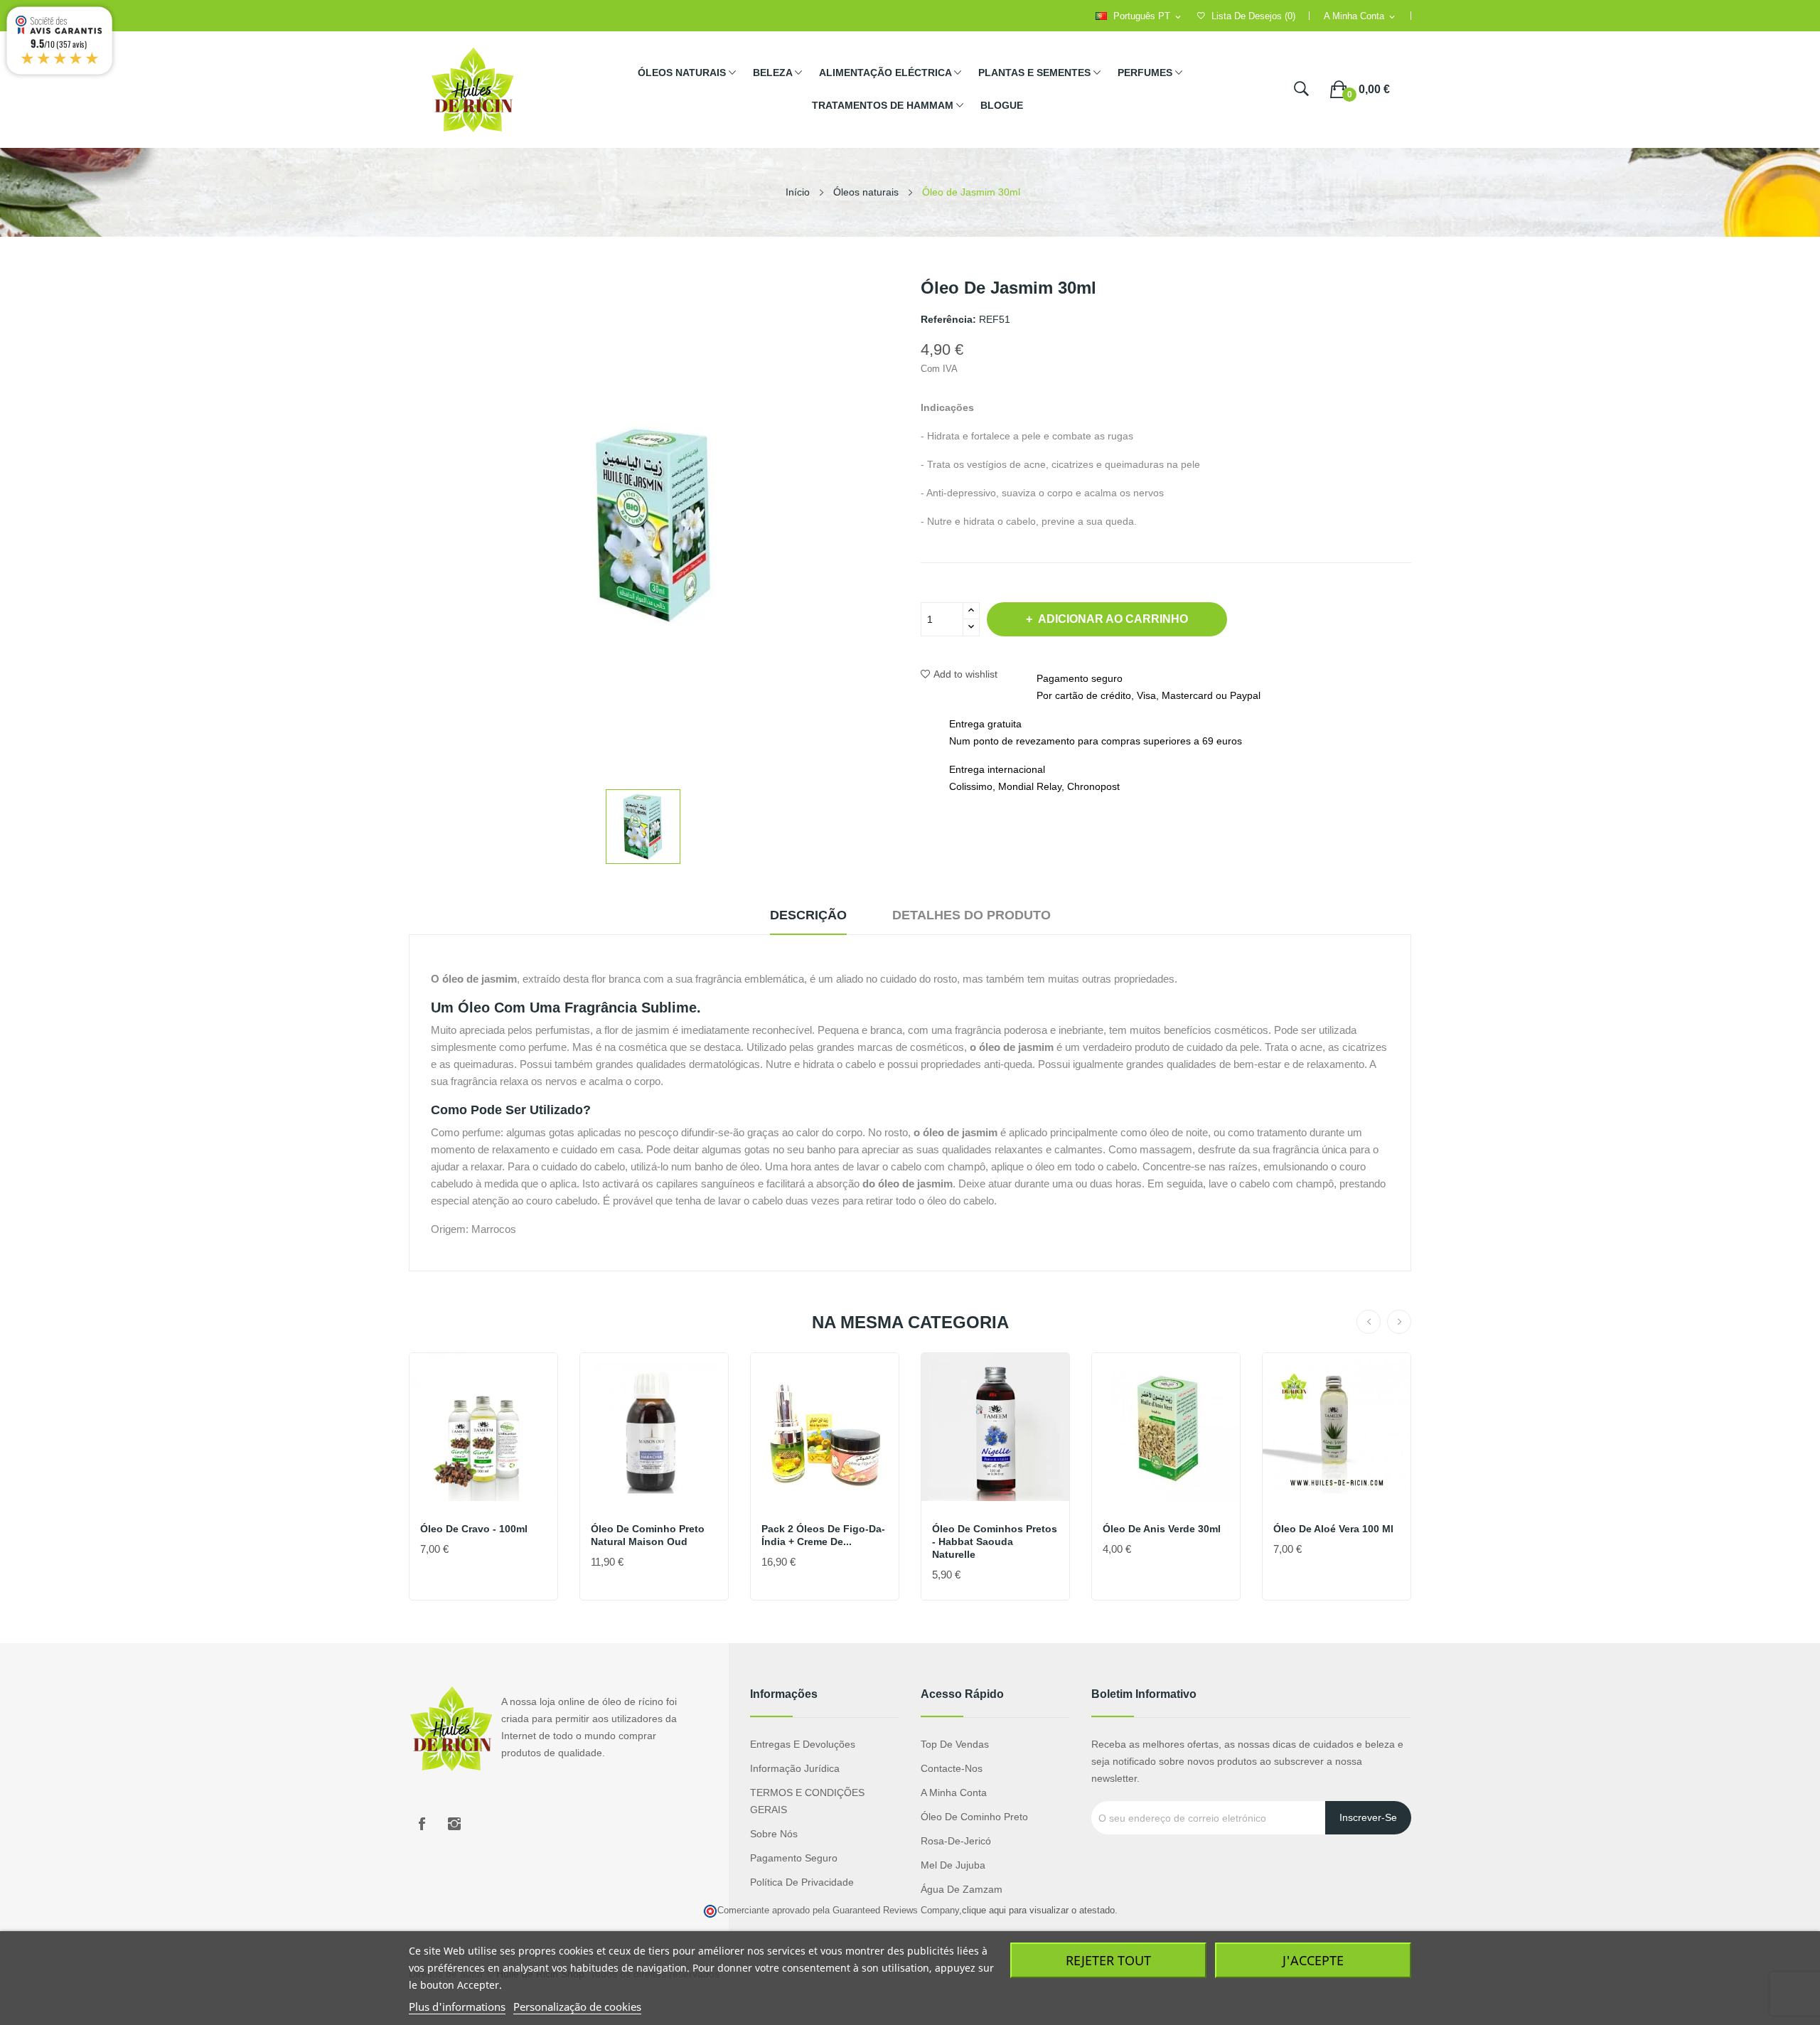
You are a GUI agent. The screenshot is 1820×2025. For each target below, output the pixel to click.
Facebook (422, 1824)
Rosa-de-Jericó (956, 1841)
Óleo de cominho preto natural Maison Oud (648, 1535)
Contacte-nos (952, 1768)
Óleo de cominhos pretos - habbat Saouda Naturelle (995, 1542)
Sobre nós (774, 1834)
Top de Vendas (955, 1744)
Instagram (454, 1824)
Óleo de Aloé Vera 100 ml (1333, 1529)
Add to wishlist (965, 674)
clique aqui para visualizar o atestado (1038, 1911)
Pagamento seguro (794, 1858)
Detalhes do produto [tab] (971, 915)
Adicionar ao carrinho (1113, 619)
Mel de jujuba (953, 1865)
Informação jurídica (795, 1768)
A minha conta (954, 1792)
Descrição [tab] (808, 915)
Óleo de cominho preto (974, 1817)
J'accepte (1313, 1960)
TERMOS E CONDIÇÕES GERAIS (807, 1801)
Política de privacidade (802, 1882)
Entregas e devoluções (803, 1744)
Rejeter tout (1108, 1960)
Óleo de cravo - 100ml (474, 1529)
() (1253, 16)
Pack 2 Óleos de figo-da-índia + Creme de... (823, 1535)
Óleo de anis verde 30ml (1162, 1529)
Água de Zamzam (962, 1889)
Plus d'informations (457, 2007)
